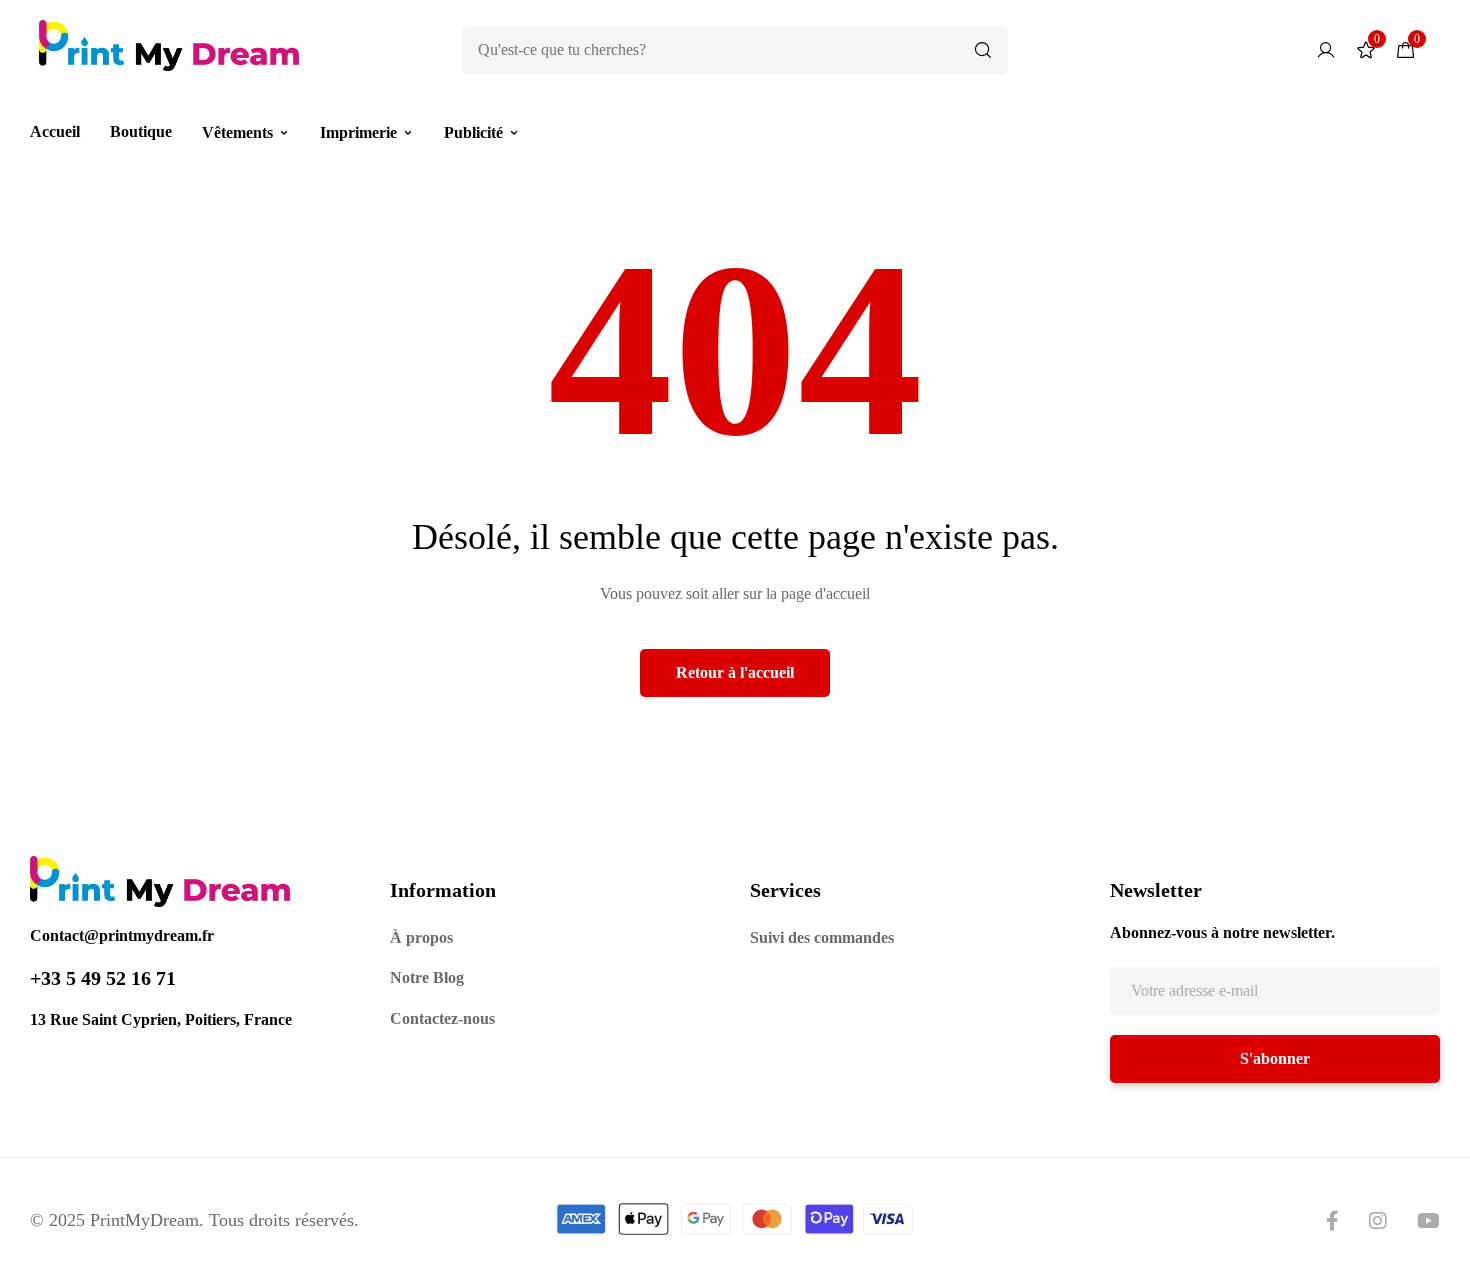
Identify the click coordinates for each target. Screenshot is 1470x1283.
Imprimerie (358, 132)
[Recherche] (983, 50)
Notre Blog (427, 977)
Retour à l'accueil (735, 672)
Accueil (55, 131)
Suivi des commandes (822, 937)
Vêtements (237, 132)
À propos (421, 937)
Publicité (473, 132)
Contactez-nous (442, 1018)
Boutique (141, 131)
